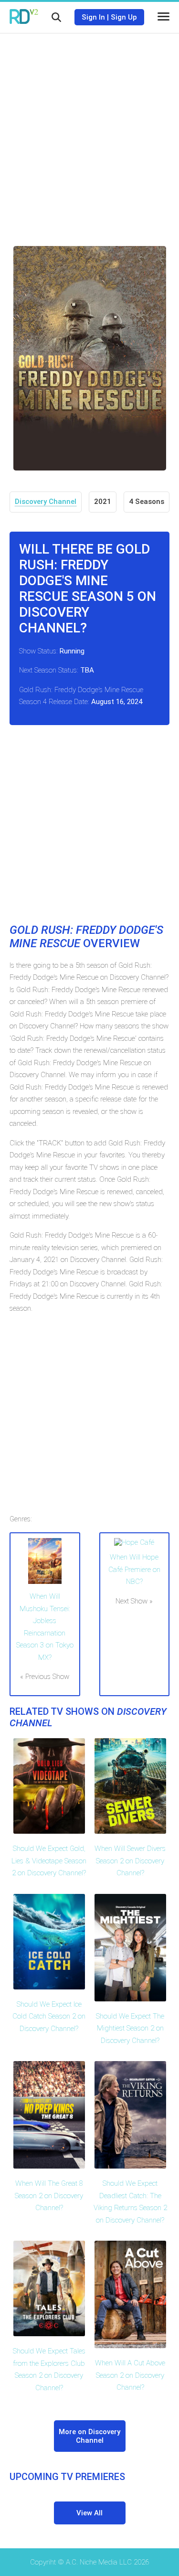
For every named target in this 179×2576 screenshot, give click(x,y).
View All (89, 2513)
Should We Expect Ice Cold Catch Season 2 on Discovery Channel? (49, 2016)
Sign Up (124, 17)
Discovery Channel (46, 502)
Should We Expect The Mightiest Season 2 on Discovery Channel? (130, 2028)
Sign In (93, 17)
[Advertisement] (89, 133)
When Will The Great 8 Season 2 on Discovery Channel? (49, 2196)
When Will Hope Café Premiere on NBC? (134, 1569)
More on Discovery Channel (89, 2436)
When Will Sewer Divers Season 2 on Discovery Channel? (130, 1861)
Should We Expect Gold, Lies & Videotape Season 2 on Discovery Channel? (49, 1861)
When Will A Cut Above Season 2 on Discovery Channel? (130, 2375)
